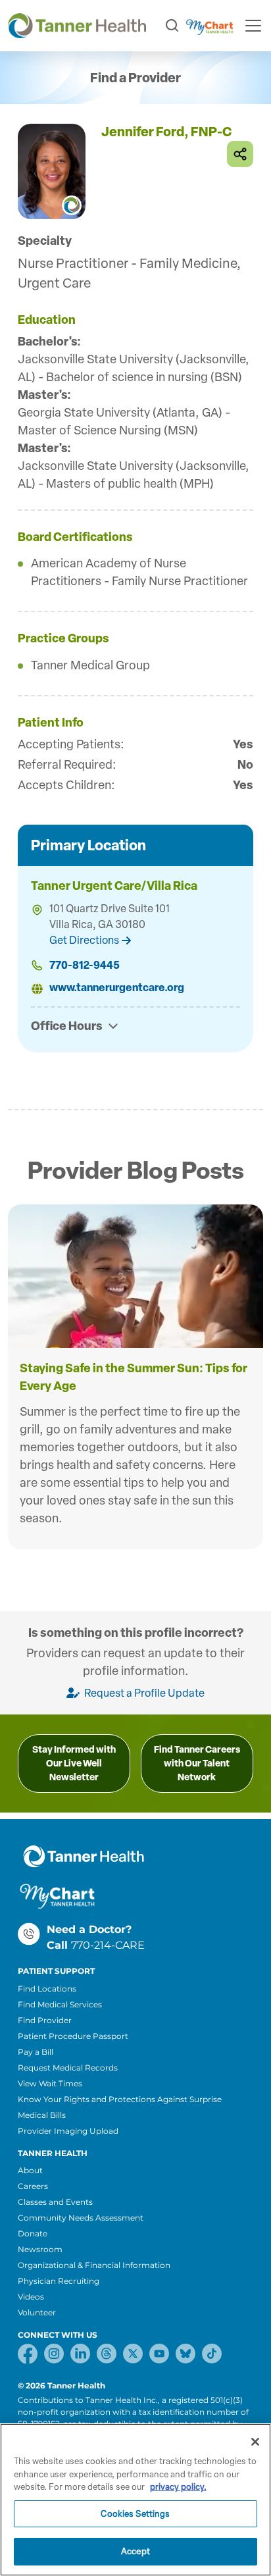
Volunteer (37, 2312)
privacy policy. (178, 2487)
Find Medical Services (60, 2004)
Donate (33, 2233)
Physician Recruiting (59, 2281)
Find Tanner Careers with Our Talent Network (197, 1764)
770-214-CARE (108, 1945)
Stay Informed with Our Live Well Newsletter (74, 1764)
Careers (33, 2186)
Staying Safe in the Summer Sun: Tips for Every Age (134, 1377)
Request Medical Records (68, 2068)
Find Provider (45, 2020)
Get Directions (84, 940)
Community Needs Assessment (81, 2218)
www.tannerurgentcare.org (117, 988)
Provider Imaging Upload (68, 2131)
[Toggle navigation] (253, 26)
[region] (135, 2500)
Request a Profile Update (143, 1693)
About (30, 2170)
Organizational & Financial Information (94, 2265)
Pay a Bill (36, 2052)
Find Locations (47, 1989)
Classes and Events (55, 2202)
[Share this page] (240, 154)
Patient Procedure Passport (73, 2036)
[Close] (255, 2442)
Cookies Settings (135, 2514)
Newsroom (40, 2249)
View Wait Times (50, 2083)
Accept (135, 2551)
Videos (31, 2297)
